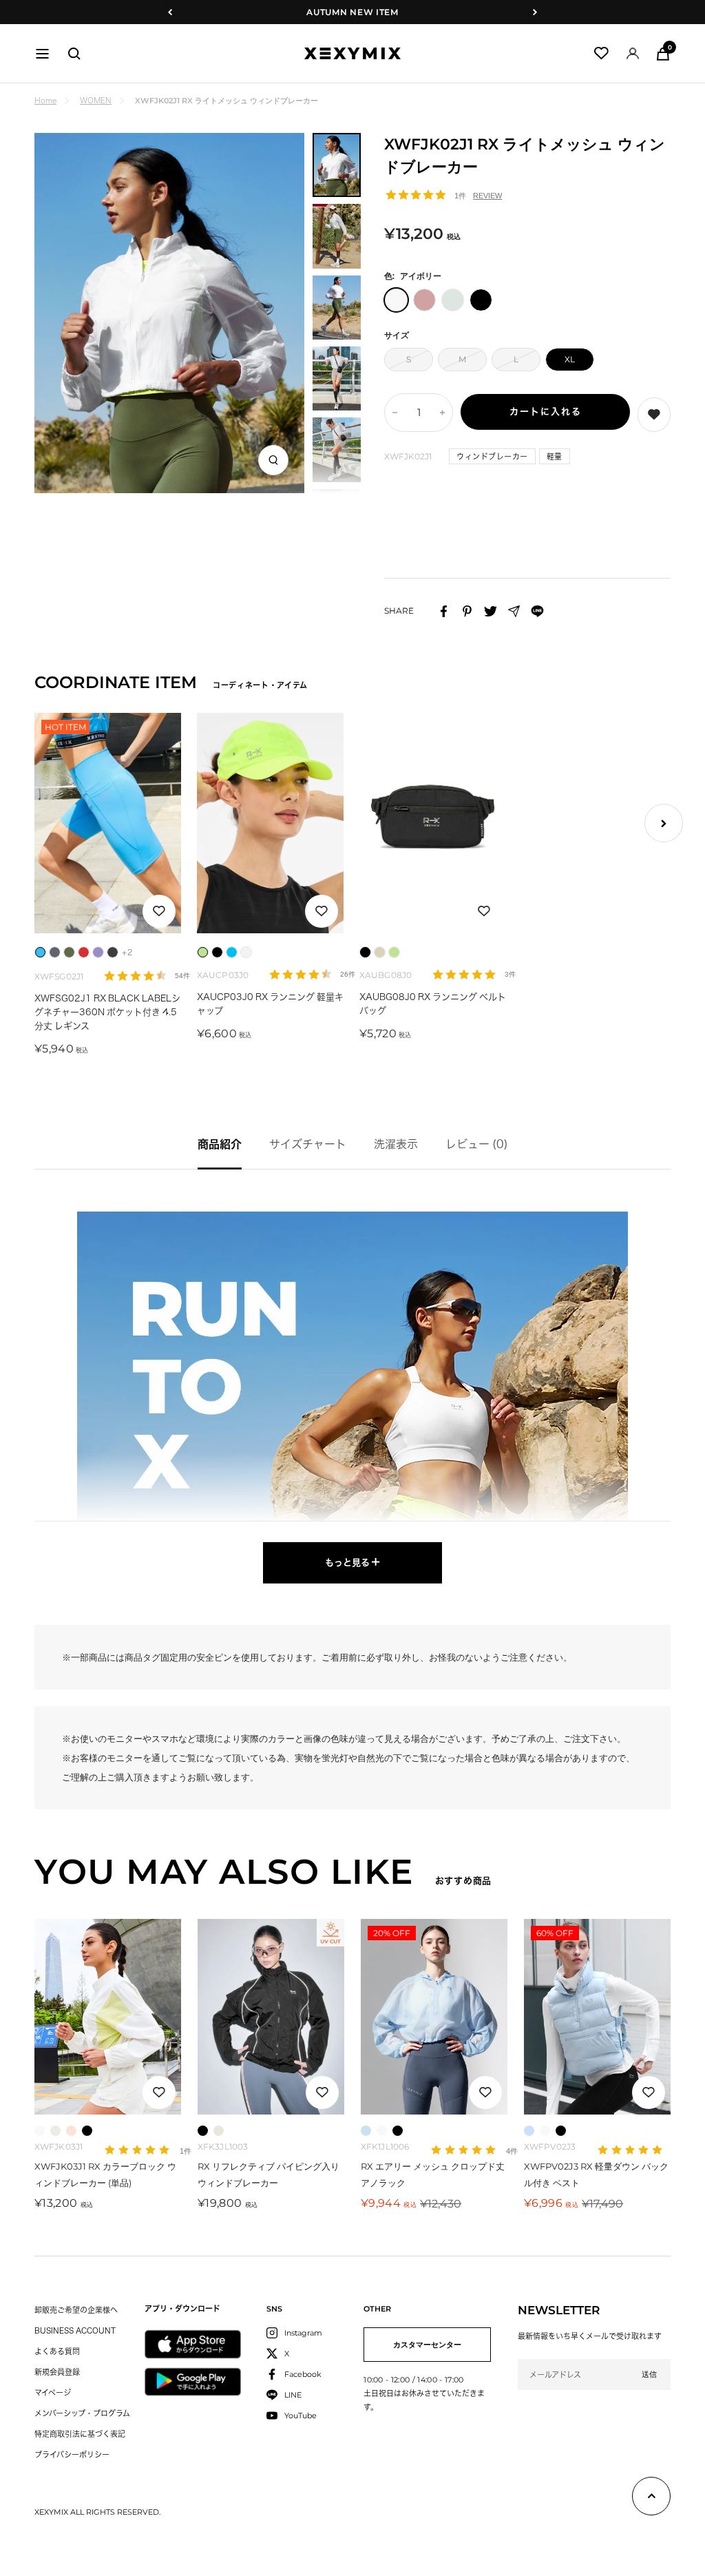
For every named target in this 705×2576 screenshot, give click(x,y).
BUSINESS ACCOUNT (75, 2330)
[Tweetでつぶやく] (491, 611)
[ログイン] (633, 53)
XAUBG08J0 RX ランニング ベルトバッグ (433, 1004)
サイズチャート (308, 1144)
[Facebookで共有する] (444, 611)
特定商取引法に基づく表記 (80, 2434)
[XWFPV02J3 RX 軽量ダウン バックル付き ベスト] (597, 2017)
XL (570, 359)
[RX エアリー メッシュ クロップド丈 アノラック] (434, 2017)
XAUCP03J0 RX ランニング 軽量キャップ (270, 1004)
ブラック (87, 2131)
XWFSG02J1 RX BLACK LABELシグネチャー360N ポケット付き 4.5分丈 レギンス (107, 1012)
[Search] (74, 54)
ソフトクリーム (55, 2131)
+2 (127, 952)
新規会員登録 (57, 2372)
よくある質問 (57, 2351)
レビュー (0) (477, 1144)
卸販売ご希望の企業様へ (76, 2310)
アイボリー (40, 2131)
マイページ (53, 2392)
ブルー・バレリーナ (366, 2131)
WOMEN (96, 100)
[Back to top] (651, 2499)
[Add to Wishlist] (654, 415)
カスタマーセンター (427, 2345)
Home (45, 100)
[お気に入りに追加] (159, 911)
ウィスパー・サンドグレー (219, 2131)
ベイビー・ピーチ (71, 2131)
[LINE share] (537, 611)
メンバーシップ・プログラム (82, 2413)
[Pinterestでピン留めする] (467, 611)
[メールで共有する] (514, 611)
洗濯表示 (396, 1144)
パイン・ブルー (529, 2131)
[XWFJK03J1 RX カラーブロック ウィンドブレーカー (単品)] (108, 2017)
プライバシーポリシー (72, 2454)
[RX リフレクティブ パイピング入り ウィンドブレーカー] (271, 2017)
